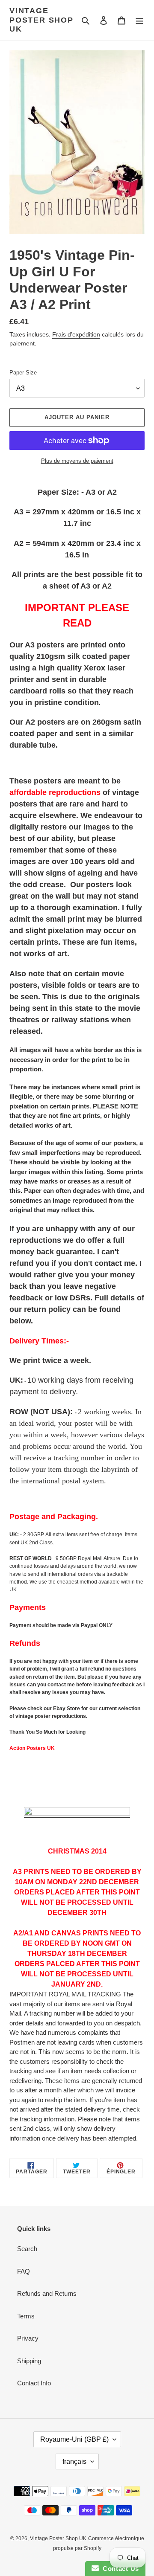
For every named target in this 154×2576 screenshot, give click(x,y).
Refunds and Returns (47, 2293)
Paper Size (23, 373)
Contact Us (119, 2569)
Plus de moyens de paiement (77, 461)
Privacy (28, 2338)
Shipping (29, 2361)
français (74, 2461)
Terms (26, 2316)
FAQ (24, 2271)
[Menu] (139, 20)
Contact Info (34, 2383)
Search (27, 2249)
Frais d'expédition (76, 334)
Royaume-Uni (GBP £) (74, 2439)
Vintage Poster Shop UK (41, 20)
